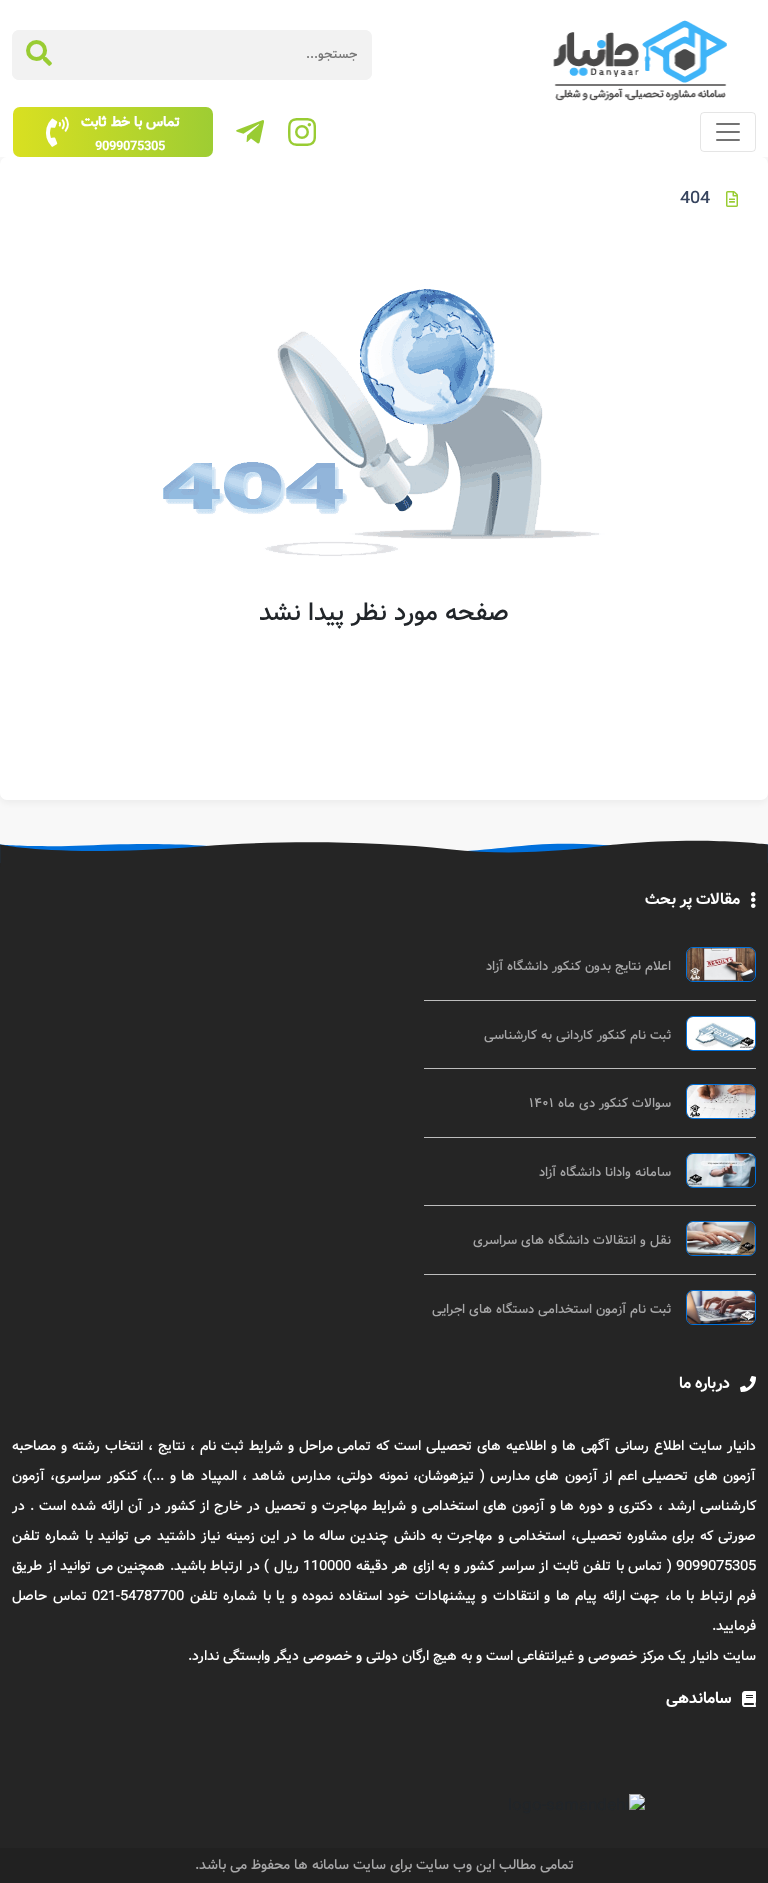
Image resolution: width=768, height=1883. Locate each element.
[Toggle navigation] (728, 132)
